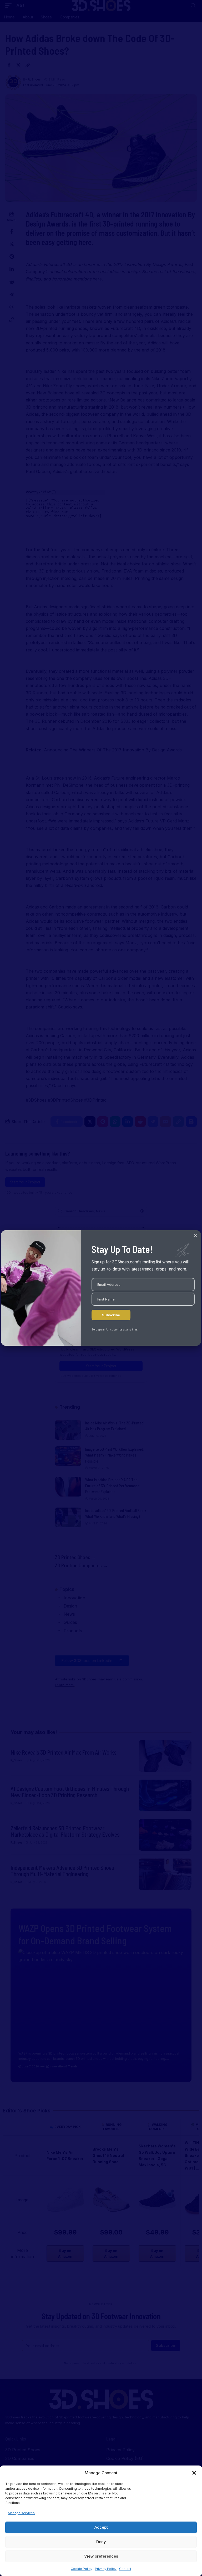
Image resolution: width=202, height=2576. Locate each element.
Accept (101, 2527)
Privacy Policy (106, 2569)
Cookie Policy (82, 2569)
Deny (101, 2542)
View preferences (101, 2556)
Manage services (21, 2513)
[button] (194, 2473)
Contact (125, 2569)
